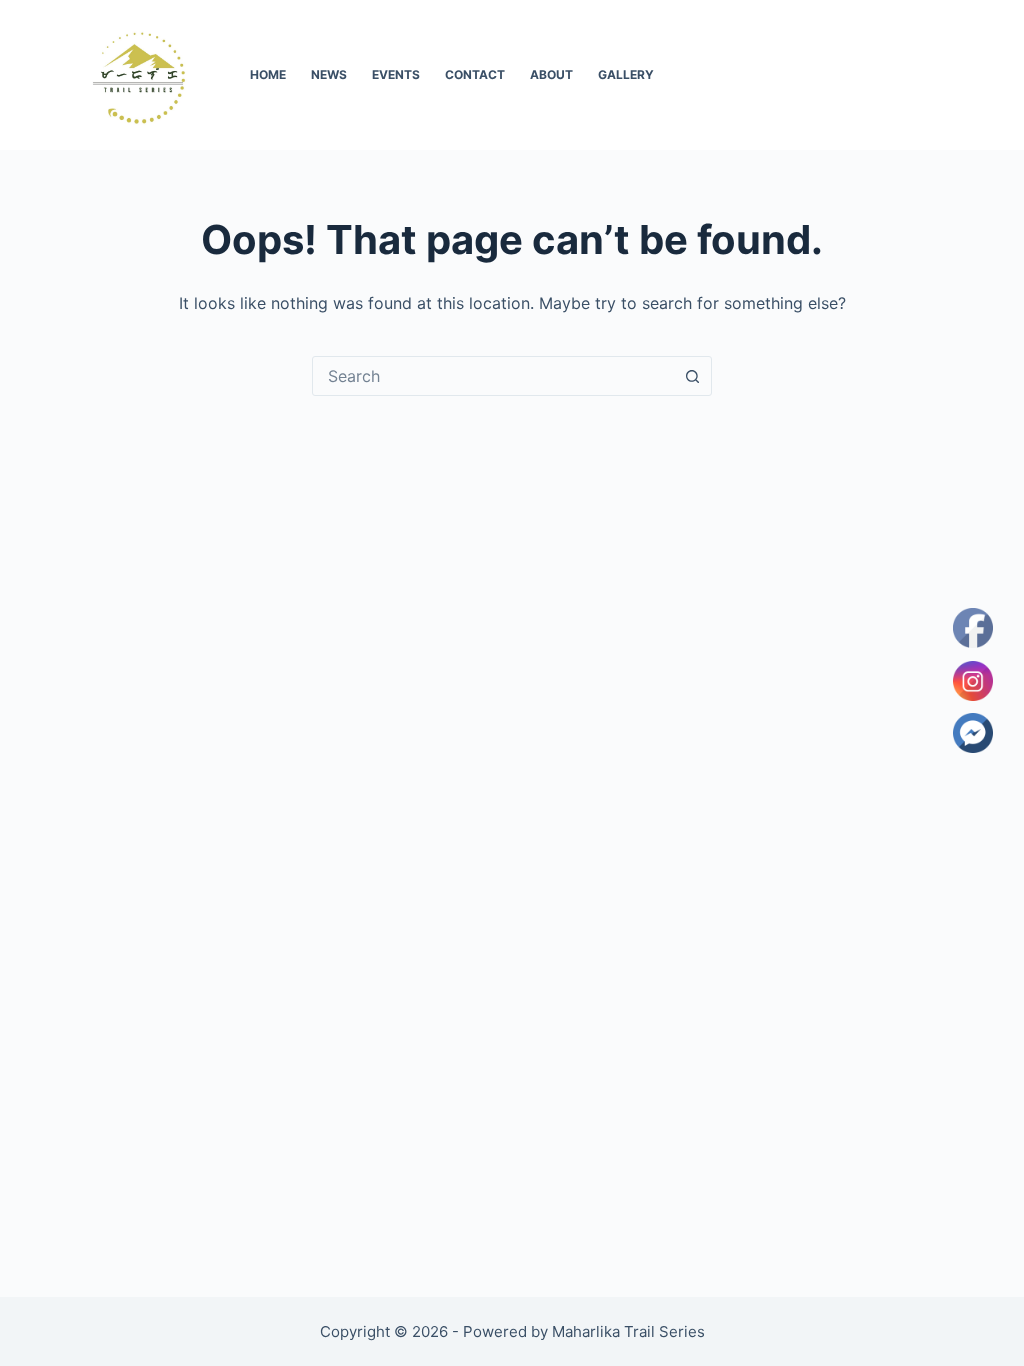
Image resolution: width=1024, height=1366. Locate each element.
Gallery (626, 74)
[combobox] (493, 376)
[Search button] (692, 376)
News (329, 74)
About (551, 74)
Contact (475, 74)
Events (396, 74)
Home (268, 74)
